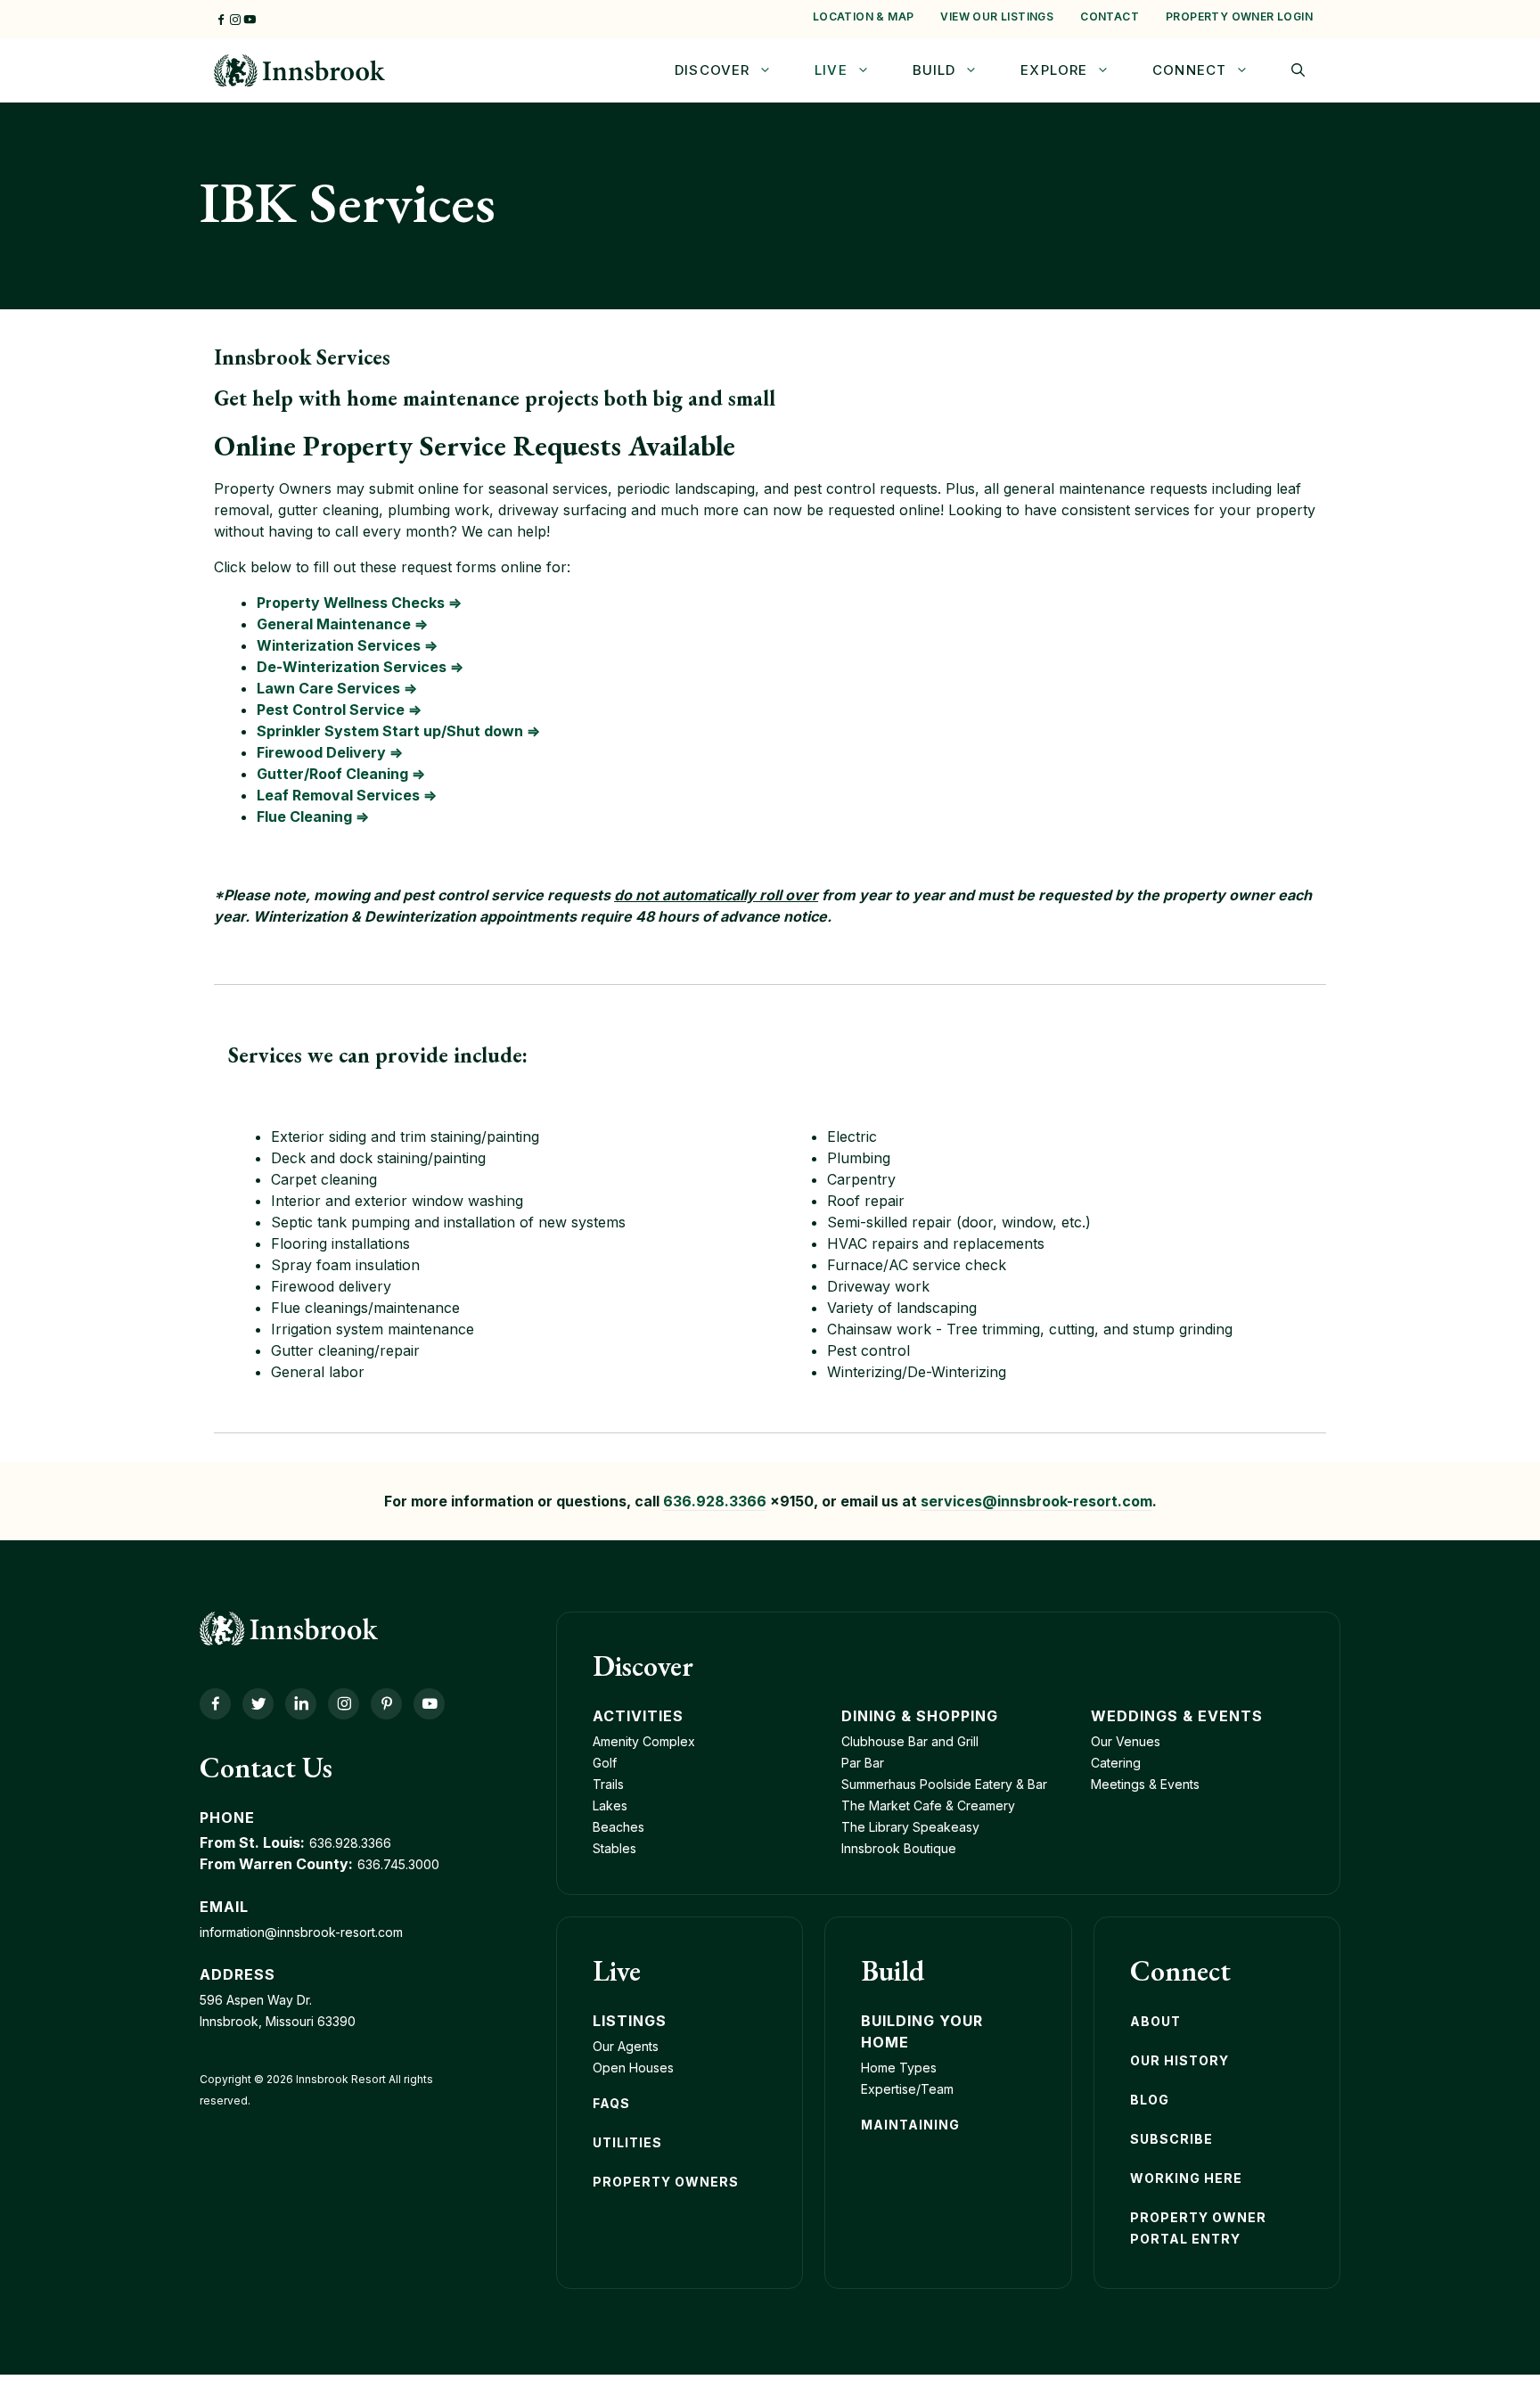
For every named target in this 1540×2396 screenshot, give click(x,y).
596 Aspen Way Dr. (256, 2000)
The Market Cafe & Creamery (928, 1805)
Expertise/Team (907, 2089)
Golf (605, 1763)
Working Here (1186, 2178)
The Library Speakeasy (910, 1827)
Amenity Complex (644, 1741)
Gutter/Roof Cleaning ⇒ (341, 774)
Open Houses (633, 2068)
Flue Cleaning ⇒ (313, 816)
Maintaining (910, 2125)
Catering (1116, 1763)
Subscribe (1171, 2139)
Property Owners (666, 2182)
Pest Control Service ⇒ (339, 710)
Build (934, 70)
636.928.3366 (715, 1501)
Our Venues (1126, 1741)
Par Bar (863, 1763)
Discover (712, 70)
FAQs (611, 2103)
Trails (608, 1784)
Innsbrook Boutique (899, 1848)
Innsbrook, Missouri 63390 (278, 2021)
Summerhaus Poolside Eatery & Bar (944, 1784)
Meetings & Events (1145, 1784)
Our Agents (626, 2046)
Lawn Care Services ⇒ (337, 688)
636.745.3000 (398, 1864)
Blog (1150, 2100)
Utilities (627, 2142)
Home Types (899, 2068)
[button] (1298, 70)
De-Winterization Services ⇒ (360, 667)
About (1155, 2021)
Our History (1180, 2060)
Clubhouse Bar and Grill (910, 1741)
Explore (1054, 70)
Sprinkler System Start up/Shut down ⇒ (398, 731)
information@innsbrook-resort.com (301, 1932)
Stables (614, 1848)
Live (831, 70)
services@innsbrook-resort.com (1036, 1501)
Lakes (610, 1805)
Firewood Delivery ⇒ (330, 752)
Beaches (618, 1827)
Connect (1189, 70)
